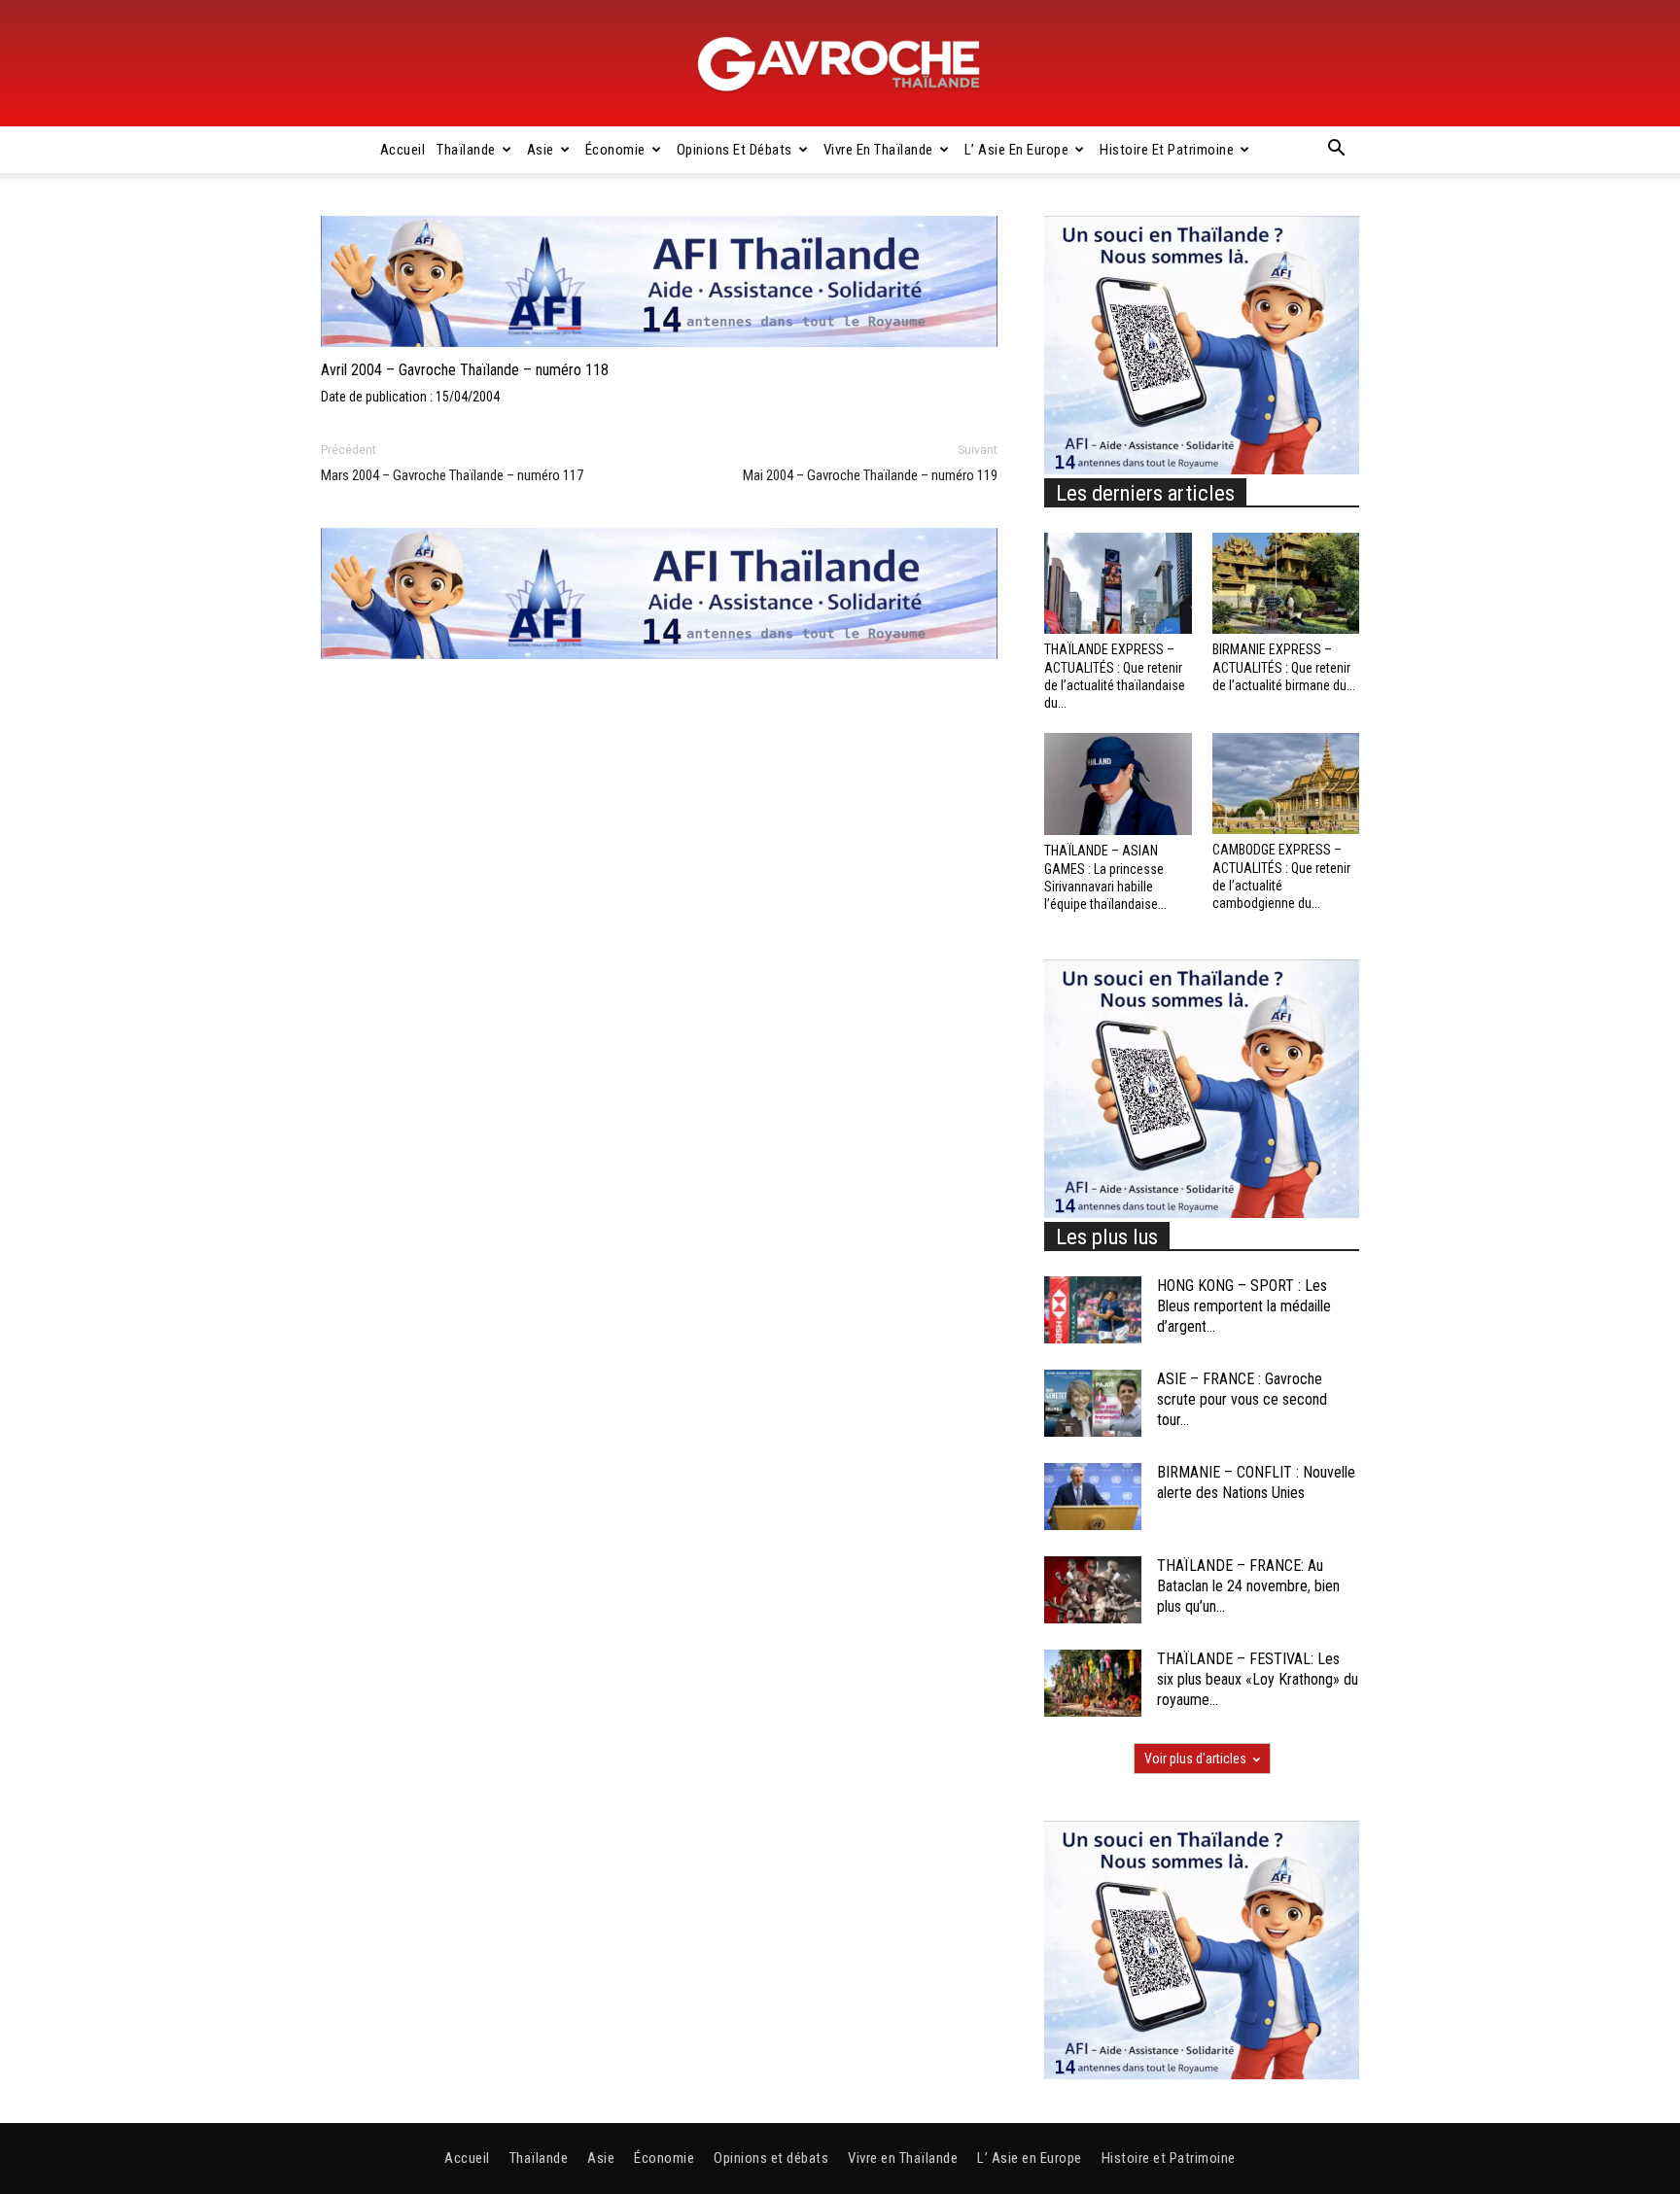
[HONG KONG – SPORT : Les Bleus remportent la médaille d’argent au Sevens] (1093, 1310)
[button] (1336, 151)
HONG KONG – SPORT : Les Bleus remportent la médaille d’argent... (1244, 1306)
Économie (615, 150)
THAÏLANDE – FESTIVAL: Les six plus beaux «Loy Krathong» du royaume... (1258, 1679)
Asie (541, 150)
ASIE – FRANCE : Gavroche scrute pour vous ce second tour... (1242, 1399)
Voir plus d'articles (1195, 1759)
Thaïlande (466, 150)
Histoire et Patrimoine (1167, 150)
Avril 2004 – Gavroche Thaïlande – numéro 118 (465, 370)
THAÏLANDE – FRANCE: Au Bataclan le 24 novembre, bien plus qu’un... (1248, 1586)
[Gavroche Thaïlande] (840, 64)
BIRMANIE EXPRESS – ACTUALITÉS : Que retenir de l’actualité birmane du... (1284, 667)
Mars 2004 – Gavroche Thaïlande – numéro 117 (452, 475)
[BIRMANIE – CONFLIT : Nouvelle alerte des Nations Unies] (1093, 1497)
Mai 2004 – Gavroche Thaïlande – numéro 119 (870, 475)
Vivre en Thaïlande (878, 150)
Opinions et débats (735, 150)
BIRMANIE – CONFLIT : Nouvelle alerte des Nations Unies (1256, 1482)
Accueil (403, 150)
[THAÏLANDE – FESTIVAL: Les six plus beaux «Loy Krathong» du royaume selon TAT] (1093, 1683)
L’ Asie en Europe (1017, 150)
